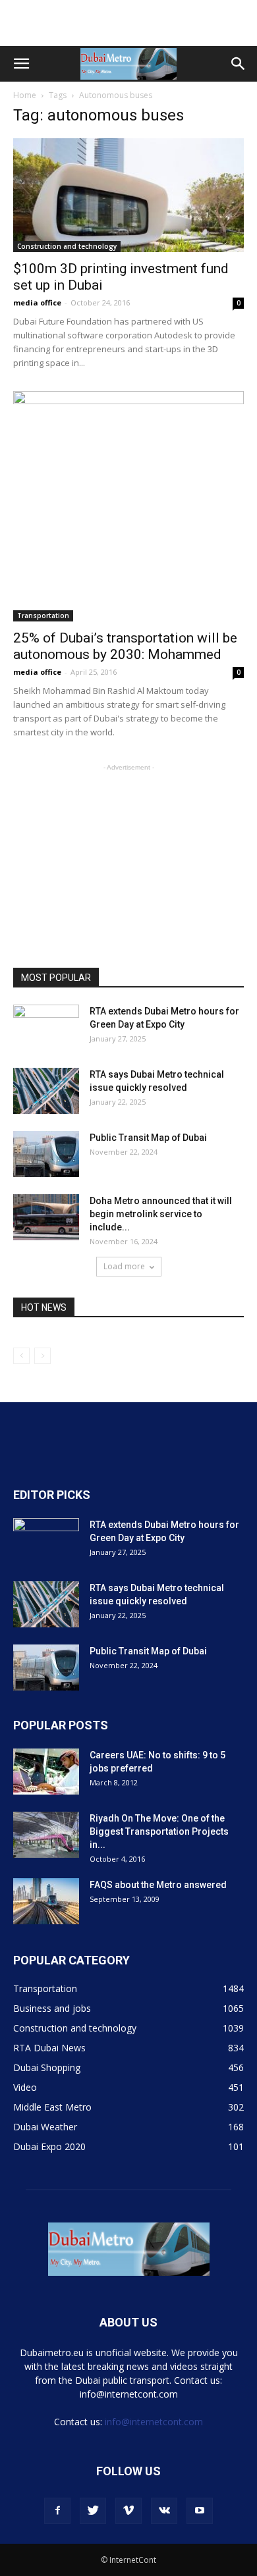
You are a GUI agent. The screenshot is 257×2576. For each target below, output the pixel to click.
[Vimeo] (128, 2511)
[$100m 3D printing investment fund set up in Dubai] (128, 195)
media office (37, 302)
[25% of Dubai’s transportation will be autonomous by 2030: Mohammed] (128, 506)
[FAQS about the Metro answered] (46, 1901)
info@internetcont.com (154, 2422)
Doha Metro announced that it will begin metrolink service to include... (161, 1214)
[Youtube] (200, 2511)
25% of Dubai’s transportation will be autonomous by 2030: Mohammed (125, 646)
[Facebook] (57, 2511)
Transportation (43, 616)
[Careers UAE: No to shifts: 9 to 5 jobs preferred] (46, 1772)
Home (25, 95)
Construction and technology (67, 246)
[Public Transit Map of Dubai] (46, 1154)
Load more (124, 1266)
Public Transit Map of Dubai (148, 1138)
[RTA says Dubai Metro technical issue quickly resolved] (46, 1091)
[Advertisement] (128, 23)
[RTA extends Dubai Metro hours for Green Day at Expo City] (46, 1028)
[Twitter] (93, 2511)
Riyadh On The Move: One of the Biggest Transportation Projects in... (159, 1831)
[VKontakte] (164, 2511)
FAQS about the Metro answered (158, 1885)
